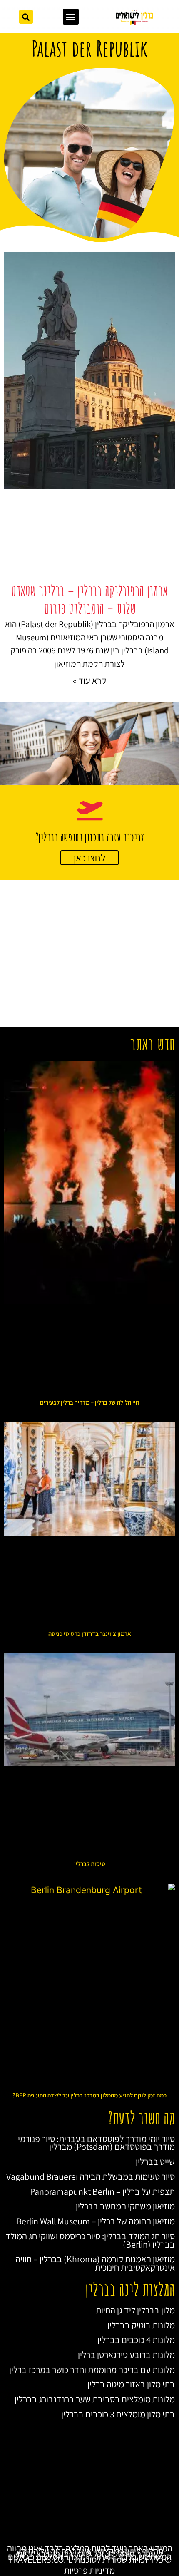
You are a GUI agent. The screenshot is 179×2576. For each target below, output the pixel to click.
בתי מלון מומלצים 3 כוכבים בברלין (118, 2414)
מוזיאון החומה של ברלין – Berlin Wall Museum (96, 2221)
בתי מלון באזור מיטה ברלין (131, 2384)
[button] (71, 17)
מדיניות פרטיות (89, 2570)
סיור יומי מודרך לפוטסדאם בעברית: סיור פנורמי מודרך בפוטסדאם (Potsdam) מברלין (96, 2143)
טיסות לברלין (90, 1864)
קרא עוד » (89, 680)
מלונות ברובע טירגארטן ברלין (126, 2355)
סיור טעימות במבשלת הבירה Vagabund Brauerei (91, 2176)
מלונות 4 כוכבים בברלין (136, 2340)
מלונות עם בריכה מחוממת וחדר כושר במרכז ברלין (92, 2370)
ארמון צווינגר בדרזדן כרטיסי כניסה (90, 1634)
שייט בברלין (155, 2162)
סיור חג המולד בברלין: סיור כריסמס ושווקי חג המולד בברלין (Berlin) (90, 2240)
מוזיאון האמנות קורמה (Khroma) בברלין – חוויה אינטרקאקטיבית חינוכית (95, 2263)
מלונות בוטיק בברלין (141, 2325)
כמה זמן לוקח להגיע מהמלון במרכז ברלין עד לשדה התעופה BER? (89, 2095)
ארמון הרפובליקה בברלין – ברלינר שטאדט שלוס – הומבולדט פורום (89, 600)
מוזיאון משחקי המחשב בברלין (125, 2206)
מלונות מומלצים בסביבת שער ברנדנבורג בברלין (95, 2399)
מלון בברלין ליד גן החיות (135, 2310)
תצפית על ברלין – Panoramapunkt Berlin (102, 2191)
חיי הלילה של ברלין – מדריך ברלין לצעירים (90, 1402)
